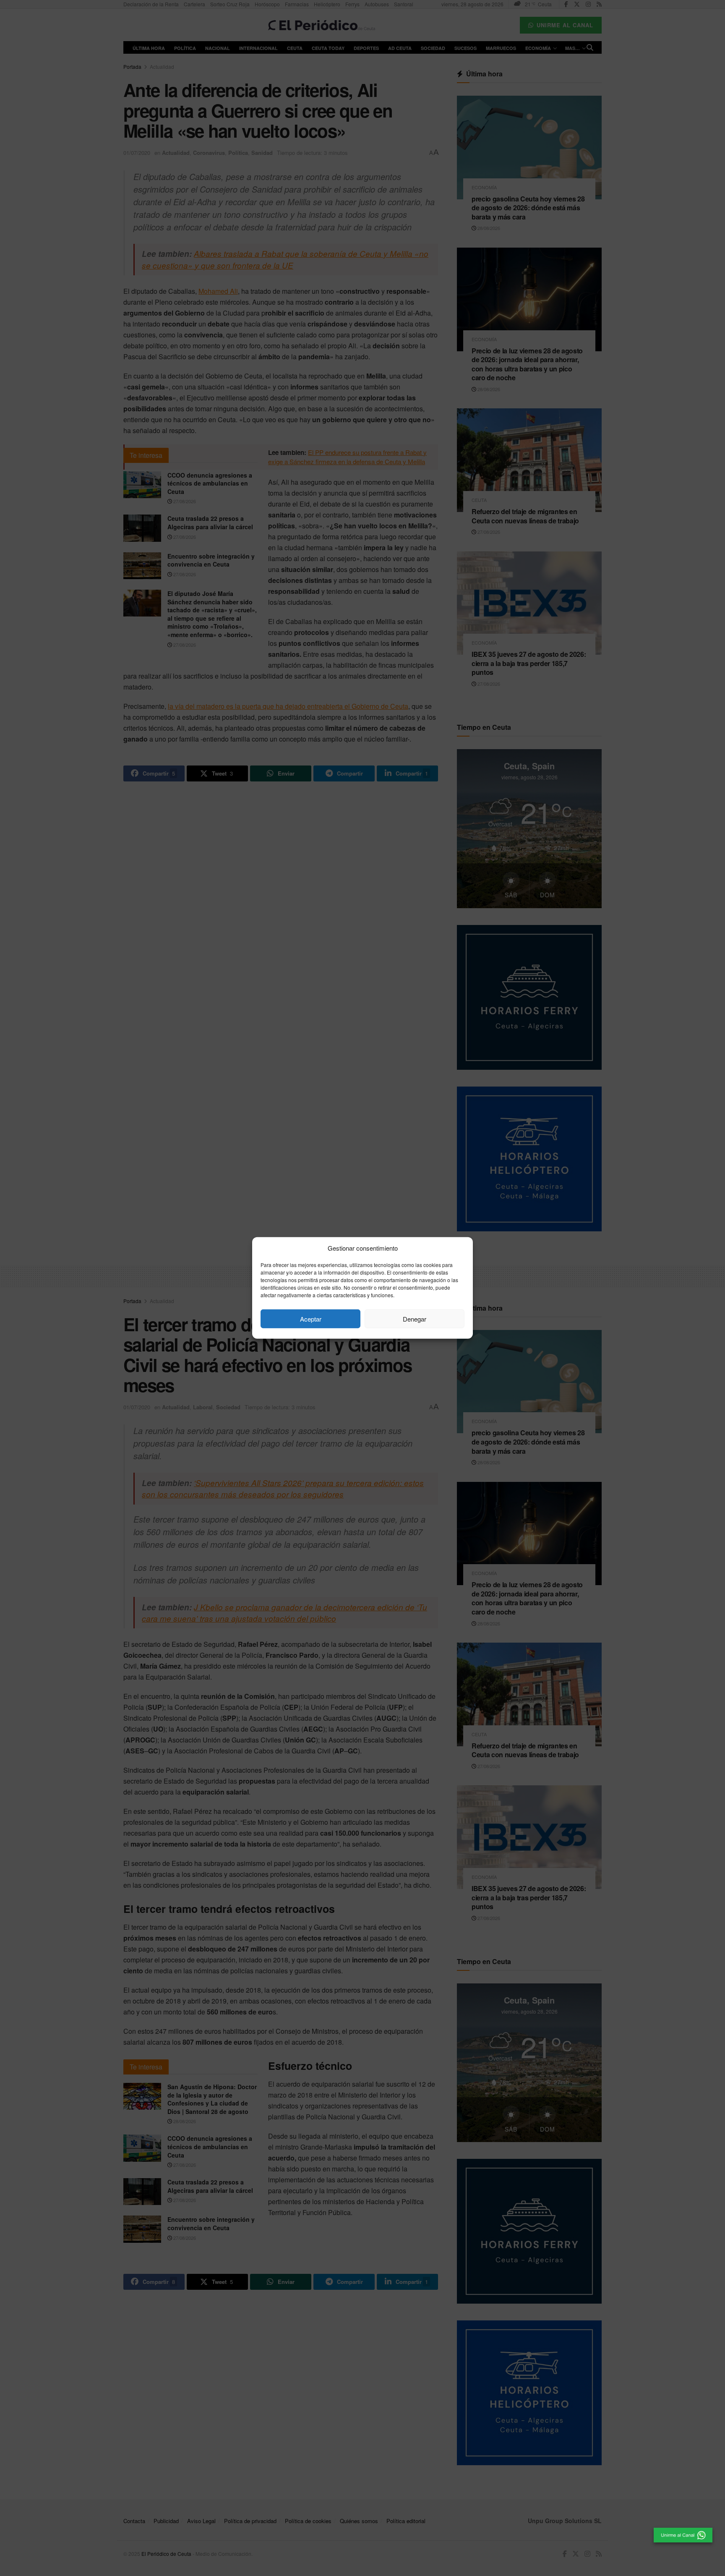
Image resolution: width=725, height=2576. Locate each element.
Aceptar (311, 1319)
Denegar (415, 1319)
